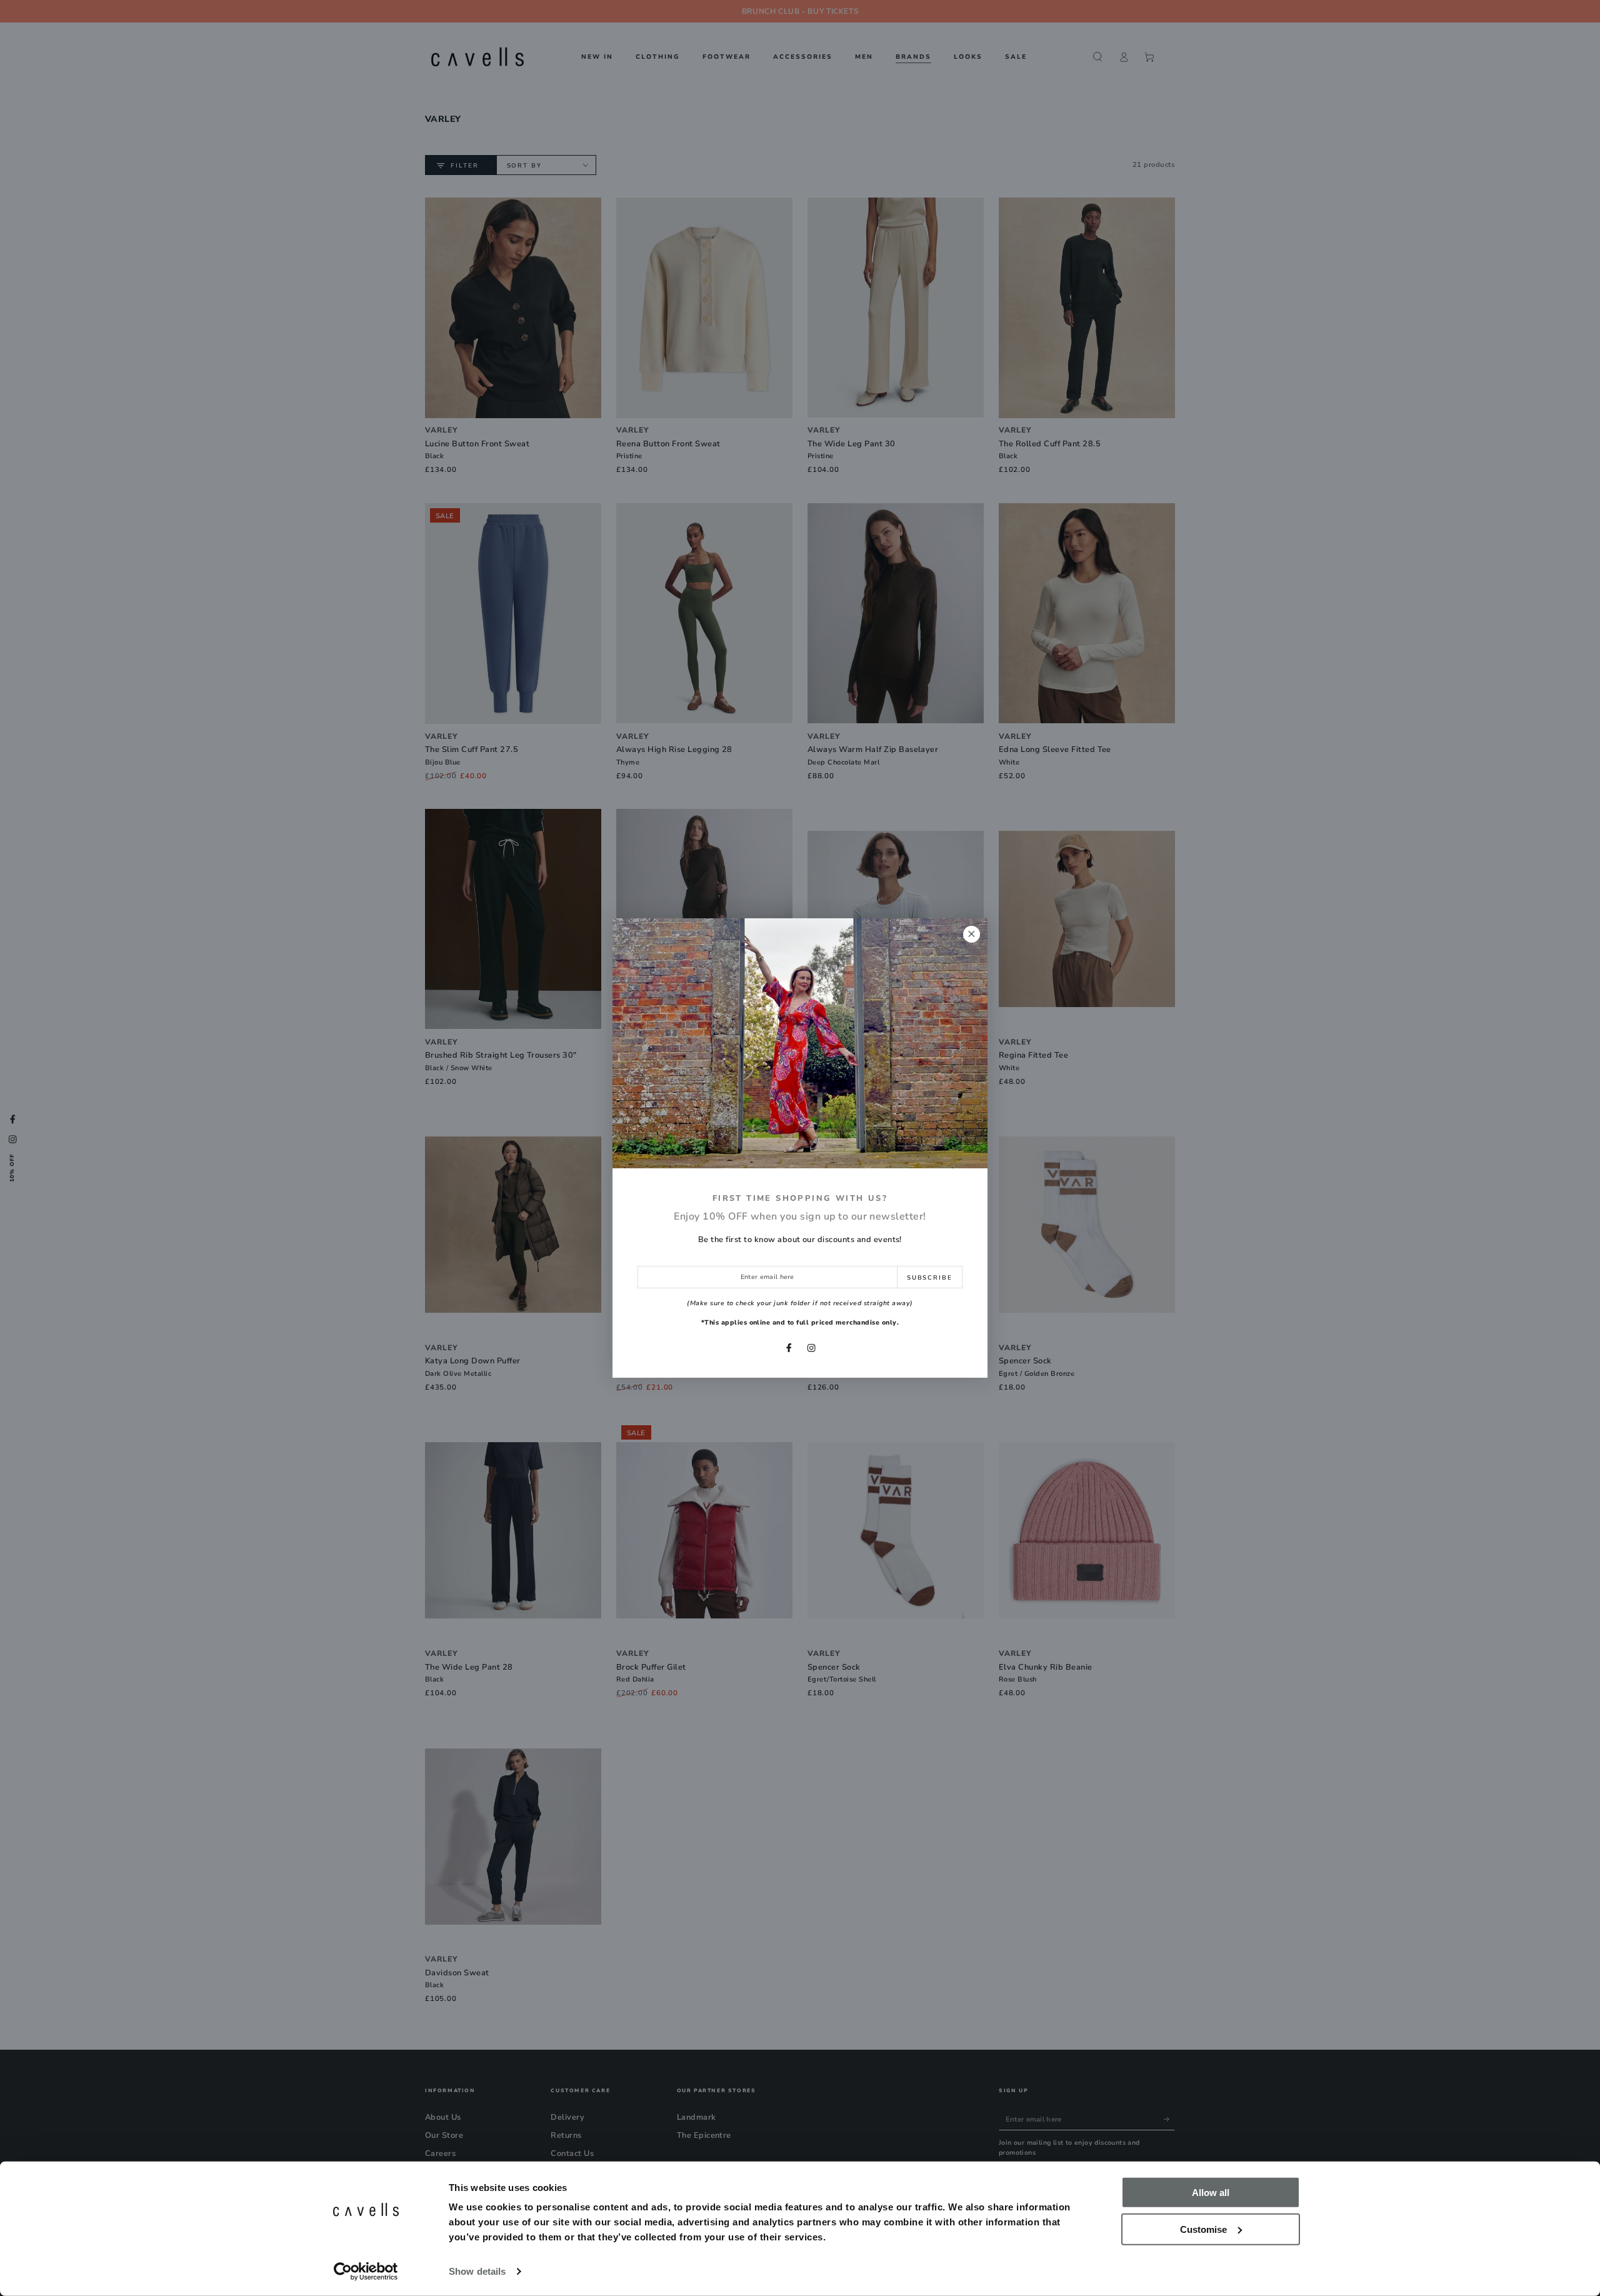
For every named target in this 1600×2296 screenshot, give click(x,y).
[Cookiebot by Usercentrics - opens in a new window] (366, 2272)
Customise (1203, 2229)
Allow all (1211, 2193)
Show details (477, 2271)
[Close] (972, 934)
